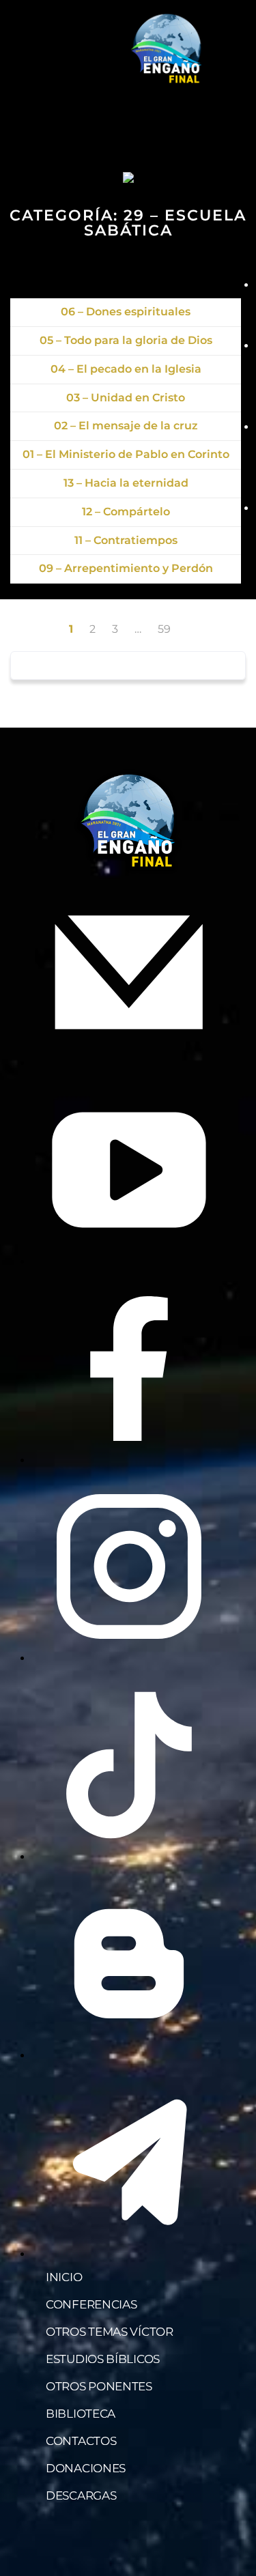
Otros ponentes (99, 2386)
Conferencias (91, 2304)
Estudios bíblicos (103, 2359)
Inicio (64, 2277)
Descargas (81, 2495)
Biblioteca (81, 2414)
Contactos (81, 2441)
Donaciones (86, 2468)
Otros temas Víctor (110, 2332)
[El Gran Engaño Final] (167, 49)
